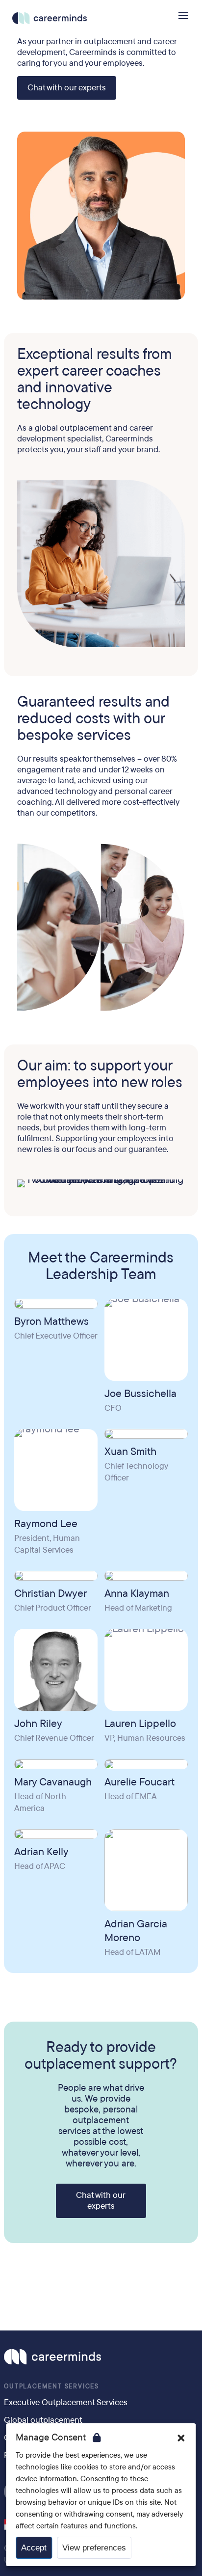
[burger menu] (183, 16)
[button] (181, 2438)
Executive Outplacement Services (66, 2402)
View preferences (94, 2548)
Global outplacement (43, 2420)
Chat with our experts (67, 88)
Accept (34, 2548)
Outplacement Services (51, 2386)
